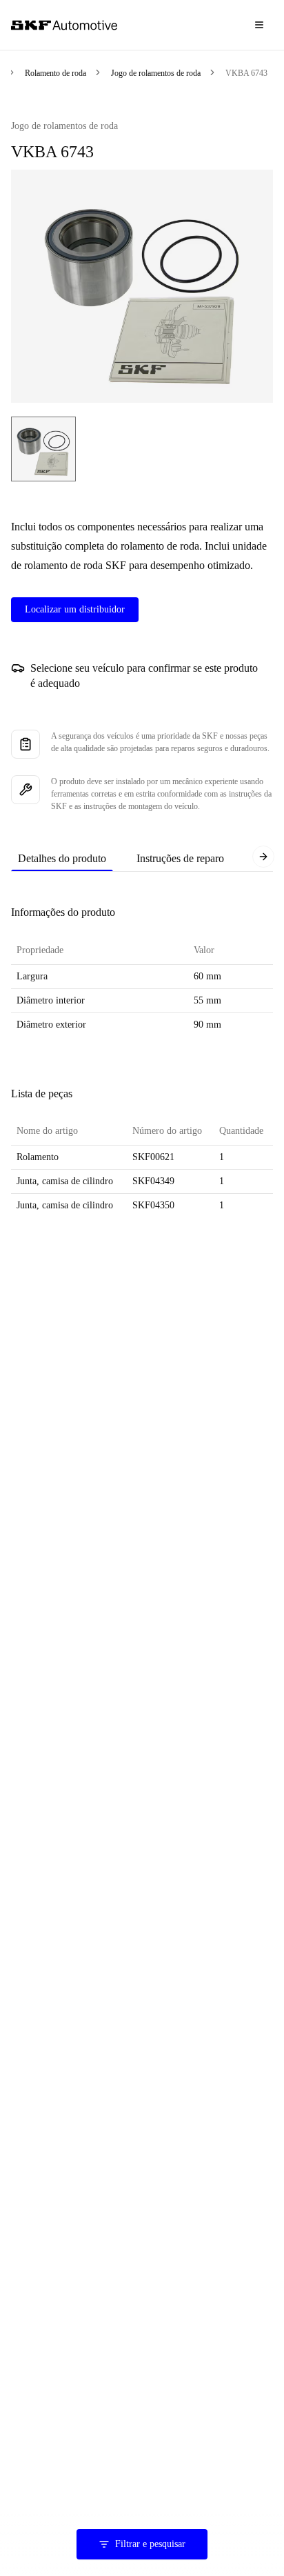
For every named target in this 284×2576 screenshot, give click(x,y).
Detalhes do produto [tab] (62, 858)
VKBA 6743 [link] (246, 73)
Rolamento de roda (55, 73)
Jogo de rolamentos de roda (156, 73)
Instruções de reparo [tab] (180, 858)
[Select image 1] (43, 449)
